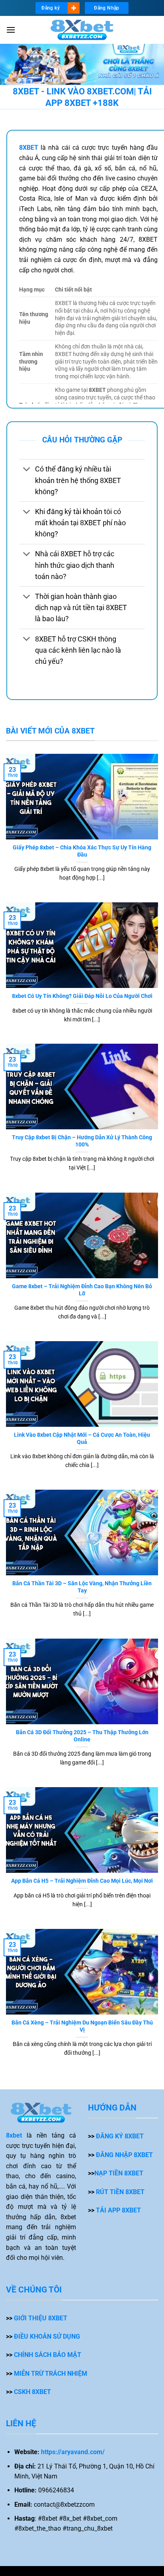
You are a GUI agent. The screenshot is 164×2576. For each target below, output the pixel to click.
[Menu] (11, 30)
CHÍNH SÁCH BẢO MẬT (48, 2355)
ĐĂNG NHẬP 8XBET (124, 2155)
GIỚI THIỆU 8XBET (41, 2318)
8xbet (14, 2135)
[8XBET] (82, 30)
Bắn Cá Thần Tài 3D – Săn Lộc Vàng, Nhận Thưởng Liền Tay (82, 1587)
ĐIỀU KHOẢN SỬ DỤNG (47, 2336)
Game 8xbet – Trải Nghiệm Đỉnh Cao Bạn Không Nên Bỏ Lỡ (82, 1290)
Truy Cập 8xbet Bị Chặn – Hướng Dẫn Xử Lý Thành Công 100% (82, 1141)
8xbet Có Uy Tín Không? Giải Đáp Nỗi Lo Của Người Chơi (82, 996)
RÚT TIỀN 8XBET (120, 2192)
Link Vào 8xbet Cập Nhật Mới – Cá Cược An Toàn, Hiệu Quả (82, 1438)
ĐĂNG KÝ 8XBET (120, 2136)
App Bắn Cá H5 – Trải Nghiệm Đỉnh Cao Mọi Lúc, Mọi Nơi (82, 1881)
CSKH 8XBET (32, 2392)
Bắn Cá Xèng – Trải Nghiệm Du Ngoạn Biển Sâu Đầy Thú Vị (82, 2026)
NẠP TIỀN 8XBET (119, 2173)
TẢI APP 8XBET (118, 2210)
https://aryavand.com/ (73, 2452)
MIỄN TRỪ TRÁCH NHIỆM (51, 2374)
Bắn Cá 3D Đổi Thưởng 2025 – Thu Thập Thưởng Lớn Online (82, 1736)
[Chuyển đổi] (27, 470)
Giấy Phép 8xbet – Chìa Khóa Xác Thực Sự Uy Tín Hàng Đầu (82, 851)
